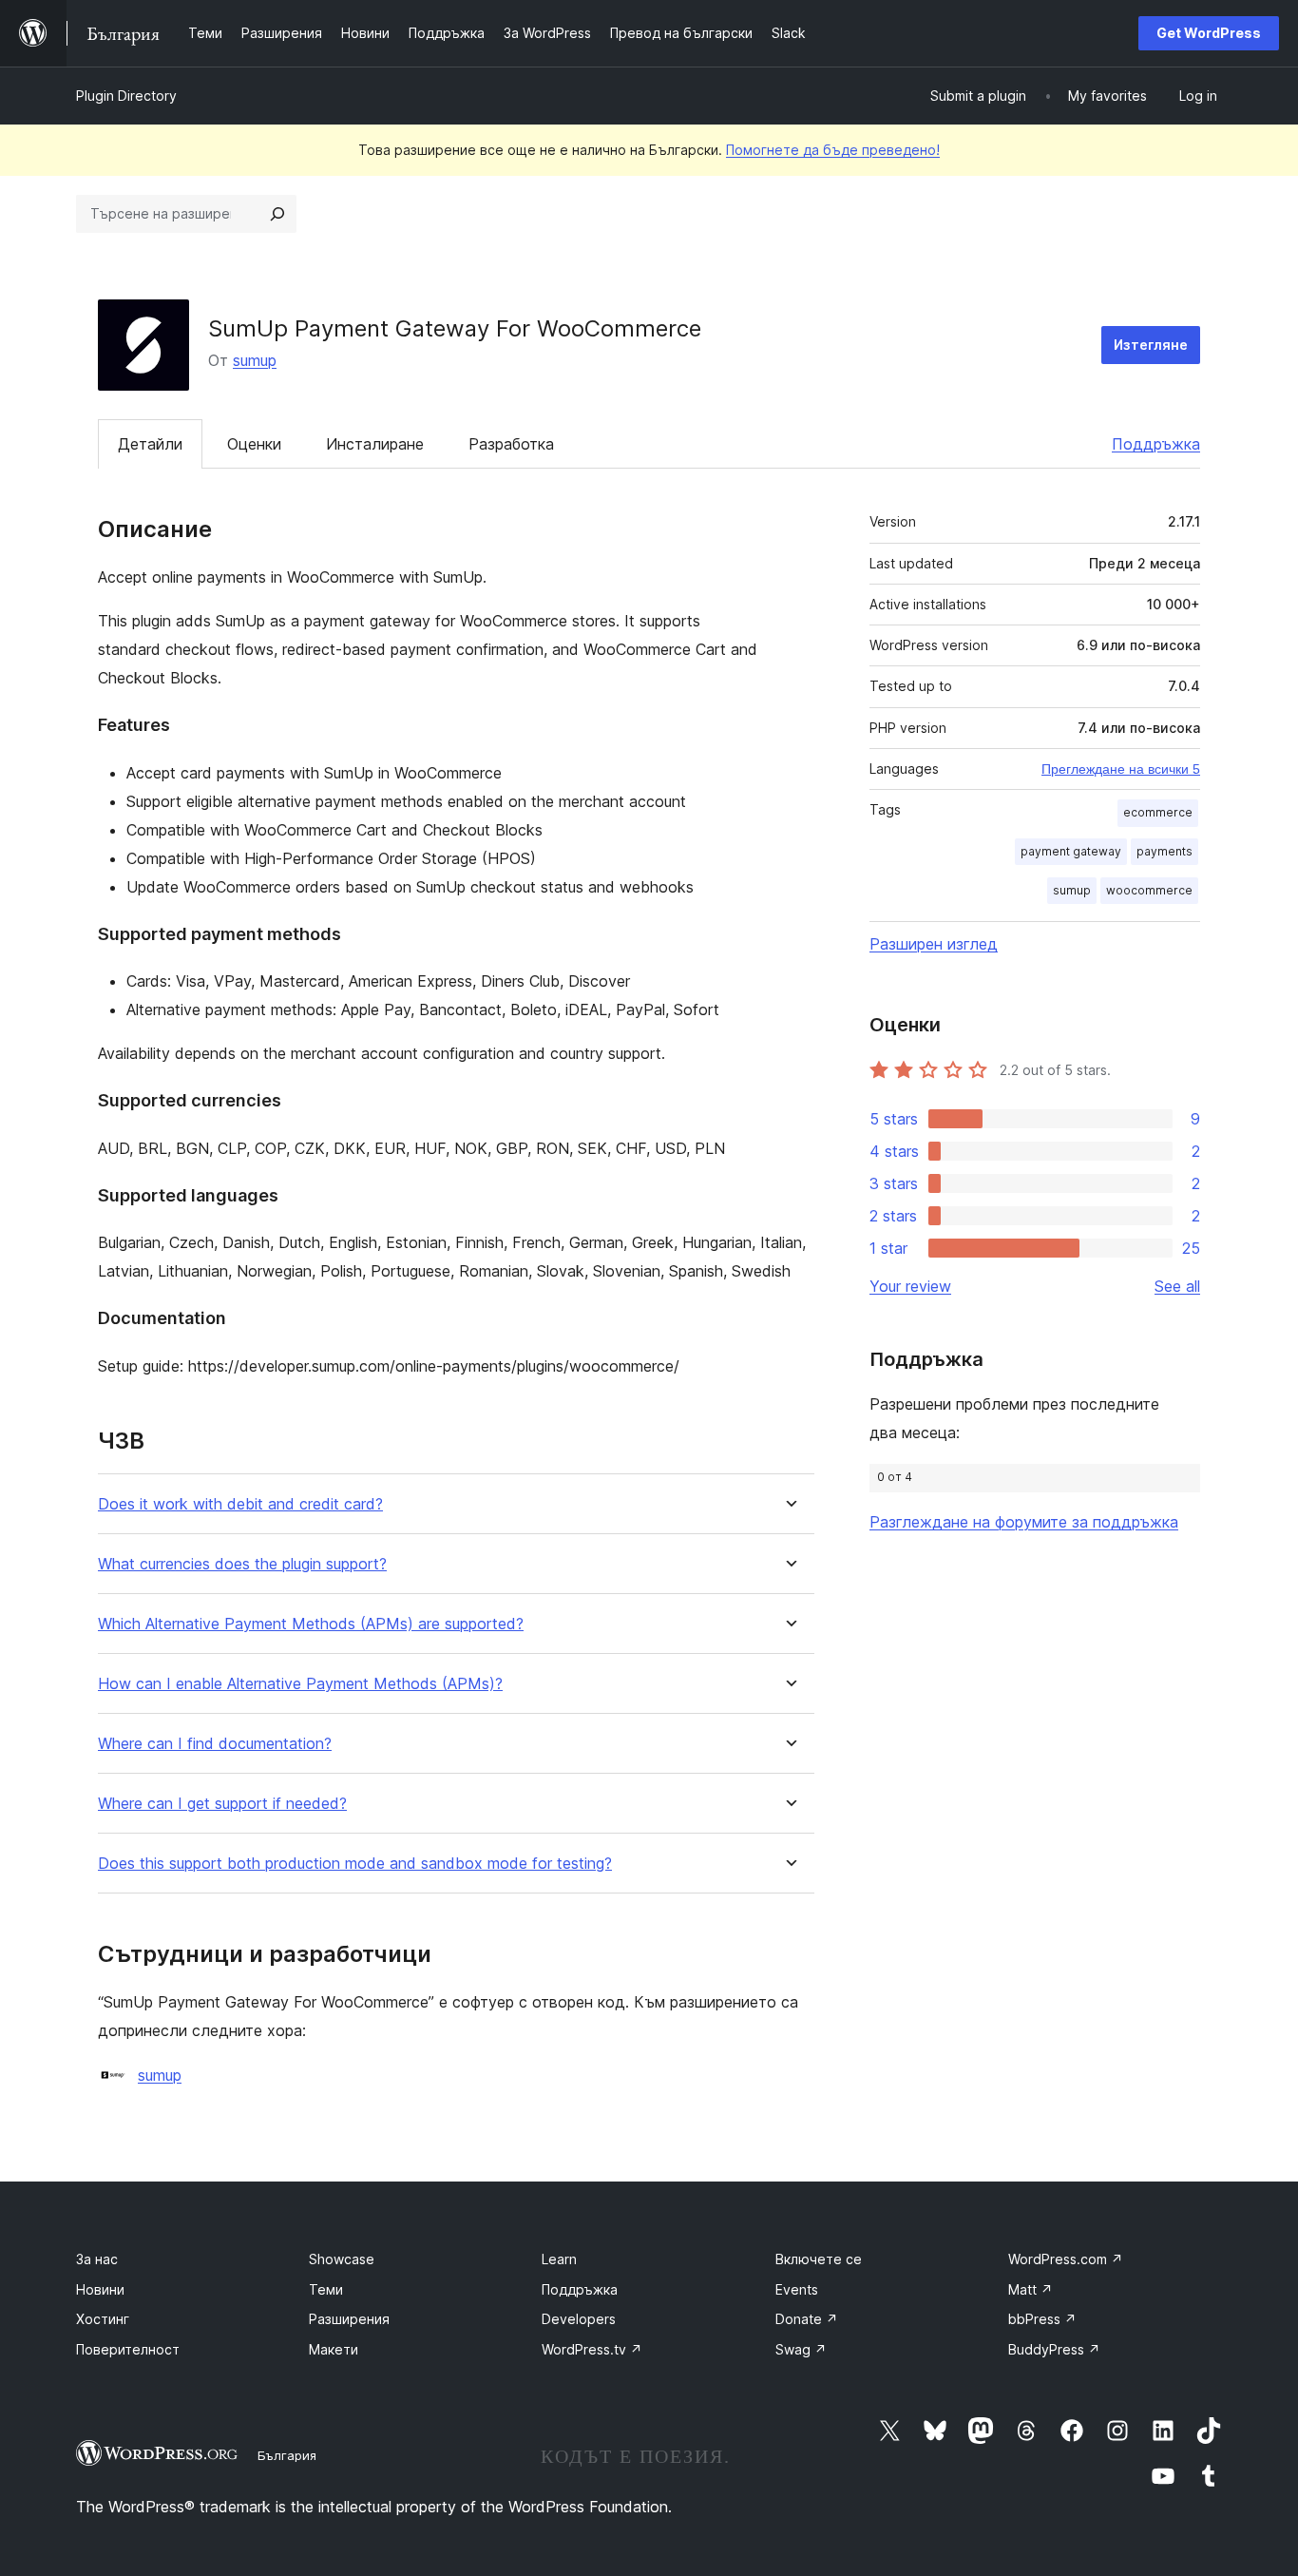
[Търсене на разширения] (277, 214)
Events (797, 2289)
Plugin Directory (126, 96)
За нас (97, 2259)
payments (1164, 851)
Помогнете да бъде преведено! (833, 150)
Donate (807, 2319)
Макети (334, 2349)
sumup (255, 360)
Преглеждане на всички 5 (1121, 769)
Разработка (511, 444)
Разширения (349, 2319)
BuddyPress (1054, 2349)
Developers (579, 2319)
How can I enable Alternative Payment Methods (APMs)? (300, 1684)
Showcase (342, 2259)
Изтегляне (1151, 345)
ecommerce (1158, 812)
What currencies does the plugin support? (242, 1564)
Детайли (150, 444)
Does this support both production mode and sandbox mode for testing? (355, 1864)
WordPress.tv (592, 2349)
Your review (910, 1286)
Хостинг (103, 2319)
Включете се (819, 2259)
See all (1177, 1286)
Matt (1031, 2289)
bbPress (1042, 2319)
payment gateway (1071, 851)
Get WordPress (1209, 33)
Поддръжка (1156, 444)
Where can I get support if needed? (222, 1804)
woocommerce (1149, 890)
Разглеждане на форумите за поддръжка (1024, 1522)
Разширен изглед (934, 944)
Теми (326, 2289)
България (287, 2455)
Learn (559, 2259)
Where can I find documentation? (215, 1744)
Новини (100, 2289)
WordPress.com (1066, 2259)
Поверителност (128, 2349)
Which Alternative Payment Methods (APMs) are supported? (311, 1624)
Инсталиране (375, 444)
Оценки (254, 444)
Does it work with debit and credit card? (240, 1504)
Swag (801, 2349)
